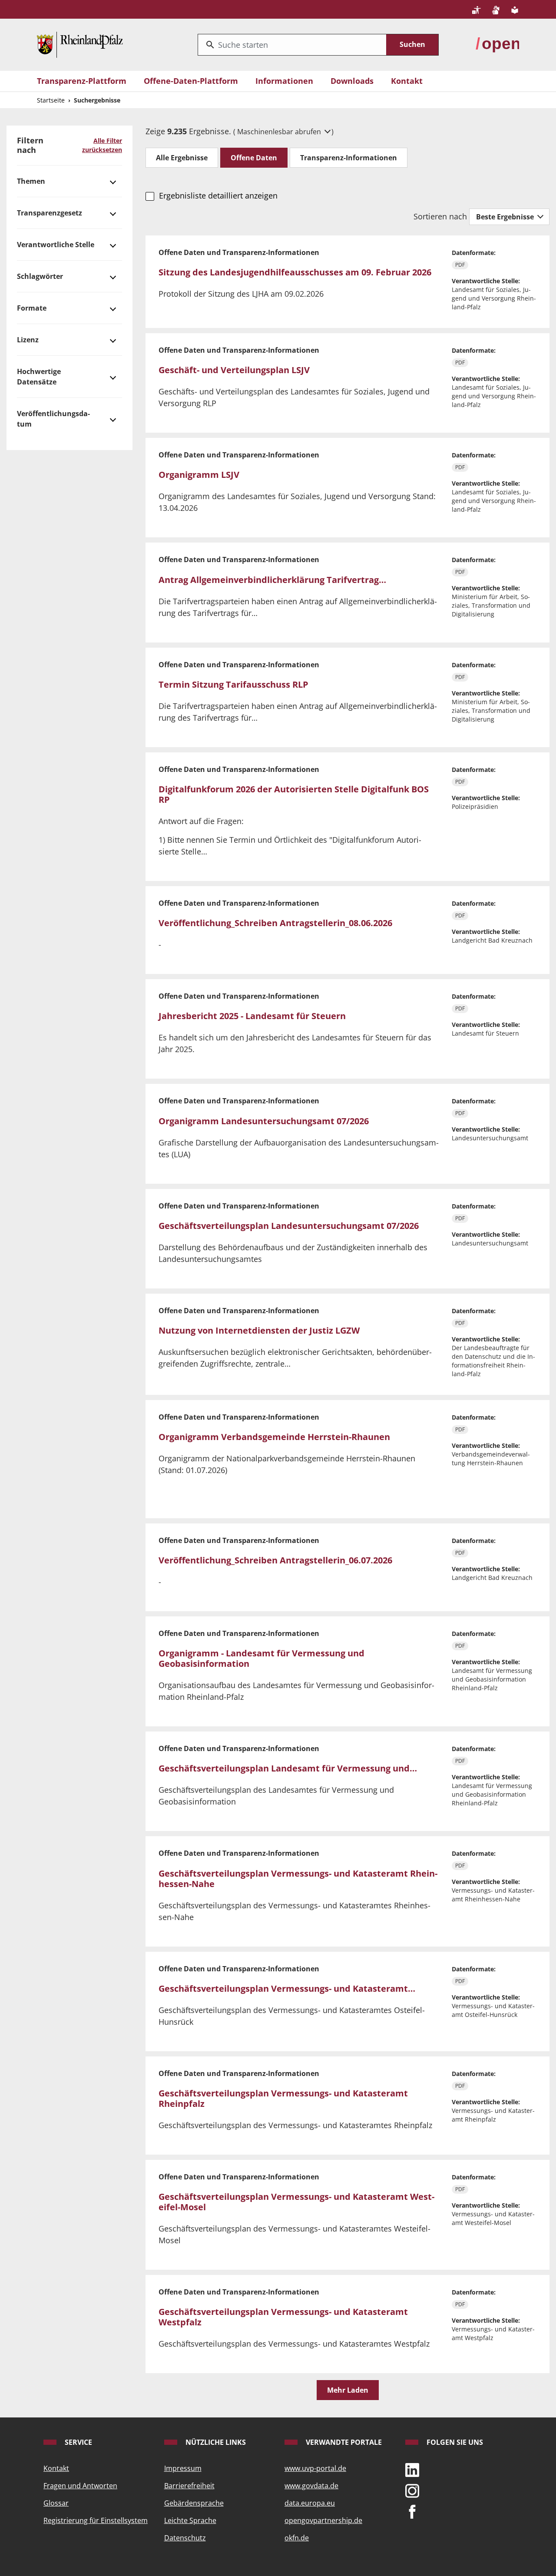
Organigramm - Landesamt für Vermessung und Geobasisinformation (261, 1658)
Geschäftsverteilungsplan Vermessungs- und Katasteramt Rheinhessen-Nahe (298, 1879)
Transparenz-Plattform (82, 81)
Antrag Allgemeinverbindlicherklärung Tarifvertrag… (272, 580)
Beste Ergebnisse (506, 217)
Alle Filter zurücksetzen (102, 145)
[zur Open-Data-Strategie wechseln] (497, 44)
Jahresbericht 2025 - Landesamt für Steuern (252, 1016)
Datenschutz (185, 2538)
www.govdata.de (311, 2486)
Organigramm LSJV (199, 475)
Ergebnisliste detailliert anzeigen (218, 195)
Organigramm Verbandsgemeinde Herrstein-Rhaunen (274, 1437)
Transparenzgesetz (50, 213)
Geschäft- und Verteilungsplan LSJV (234, 370)
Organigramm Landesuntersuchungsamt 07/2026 (264, 1121)
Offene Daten (254, 158)
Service (78, 2442)
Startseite (51, 100)
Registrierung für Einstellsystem (96, 2520)
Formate (32, 308)
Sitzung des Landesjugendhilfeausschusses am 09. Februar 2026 (295, 272)
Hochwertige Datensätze (39, 377)
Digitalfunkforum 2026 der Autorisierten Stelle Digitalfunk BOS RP (294, 794)
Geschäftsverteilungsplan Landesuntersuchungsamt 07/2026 (289, 1226)
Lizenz (28, 340)
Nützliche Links (215, 2442)
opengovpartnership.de (323, 2520)
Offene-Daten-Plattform (191, 81)
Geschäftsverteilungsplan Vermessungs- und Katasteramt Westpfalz (283, 2317)
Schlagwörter (40, 276)
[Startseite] (80, 44)
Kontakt (407, 81)
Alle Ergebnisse (182, 158)
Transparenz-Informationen (349, 158)
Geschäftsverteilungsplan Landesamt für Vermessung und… (288, 1768)
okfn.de (297, 2538)
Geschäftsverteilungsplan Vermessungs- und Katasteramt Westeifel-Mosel (296, 2202)
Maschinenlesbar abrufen (280, 132)
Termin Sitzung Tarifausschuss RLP (233, 684)
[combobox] (292, 45)
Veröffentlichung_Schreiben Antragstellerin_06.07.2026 (275, 1560)
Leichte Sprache (190, 2520)
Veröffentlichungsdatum (53, 419)
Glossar (56, 2503)
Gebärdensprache (194, 2503)
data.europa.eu (310, 2503)
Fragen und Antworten (80, 2486)
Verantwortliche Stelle (56, 245)
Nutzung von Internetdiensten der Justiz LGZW (259, 1330)
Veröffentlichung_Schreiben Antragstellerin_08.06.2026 (275, 923)
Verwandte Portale (343, 2442)
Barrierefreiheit (189, 2486)
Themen (31, 181)
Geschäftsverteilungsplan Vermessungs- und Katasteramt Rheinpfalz (283, 2098)
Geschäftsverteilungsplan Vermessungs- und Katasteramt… (287, 1988)
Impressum (183, 2468)
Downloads (352, 81)
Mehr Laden (348, 2390)
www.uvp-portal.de (315, 2468)
